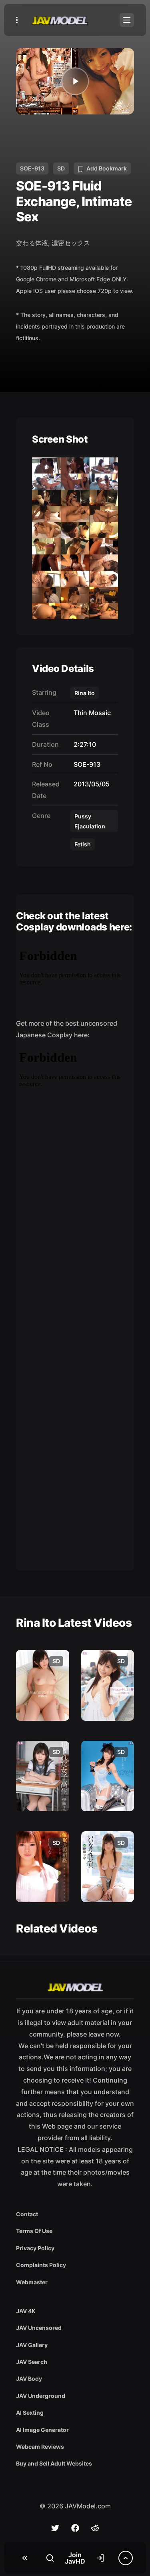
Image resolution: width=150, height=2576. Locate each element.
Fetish (83, 844)
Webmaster (32, 2282)
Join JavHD (75, 2558)
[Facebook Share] (75, 2528)
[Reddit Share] (95, 2528)
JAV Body (29, 2379)
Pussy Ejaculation (90, 821)
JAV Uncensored (39, 2328)
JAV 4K (26, 2311)
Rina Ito (85, 693)
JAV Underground (41, 2396)
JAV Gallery (32, 2345)
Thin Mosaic (91, 713)
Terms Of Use (34, 2231)
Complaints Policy (41, 2265)
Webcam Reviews (40, 2447)
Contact (27, 2214)
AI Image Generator (42, 2430)
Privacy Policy (35, 2248)
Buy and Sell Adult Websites (54, 2463)
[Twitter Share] (55, 2528)
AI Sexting (30, 2413)
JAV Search (32, 2362)
